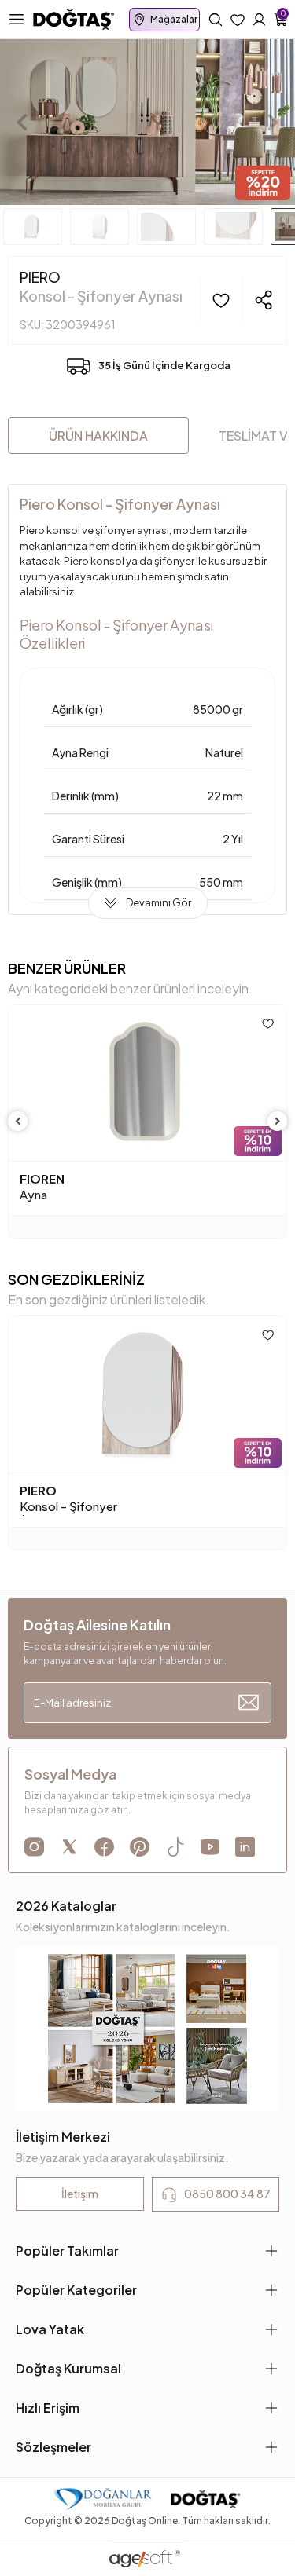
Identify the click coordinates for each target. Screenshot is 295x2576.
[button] (22, 122)
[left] (18, 1121)
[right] (278, 1121)
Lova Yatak (50, 2329)
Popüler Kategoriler (76, 2290)
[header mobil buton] (74, 18)
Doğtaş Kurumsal (68, 2368)
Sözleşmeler (53, 2447)
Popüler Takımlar (67, 2250)
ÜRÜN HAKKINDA (98, 435)
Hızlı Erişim (48, 2408)
